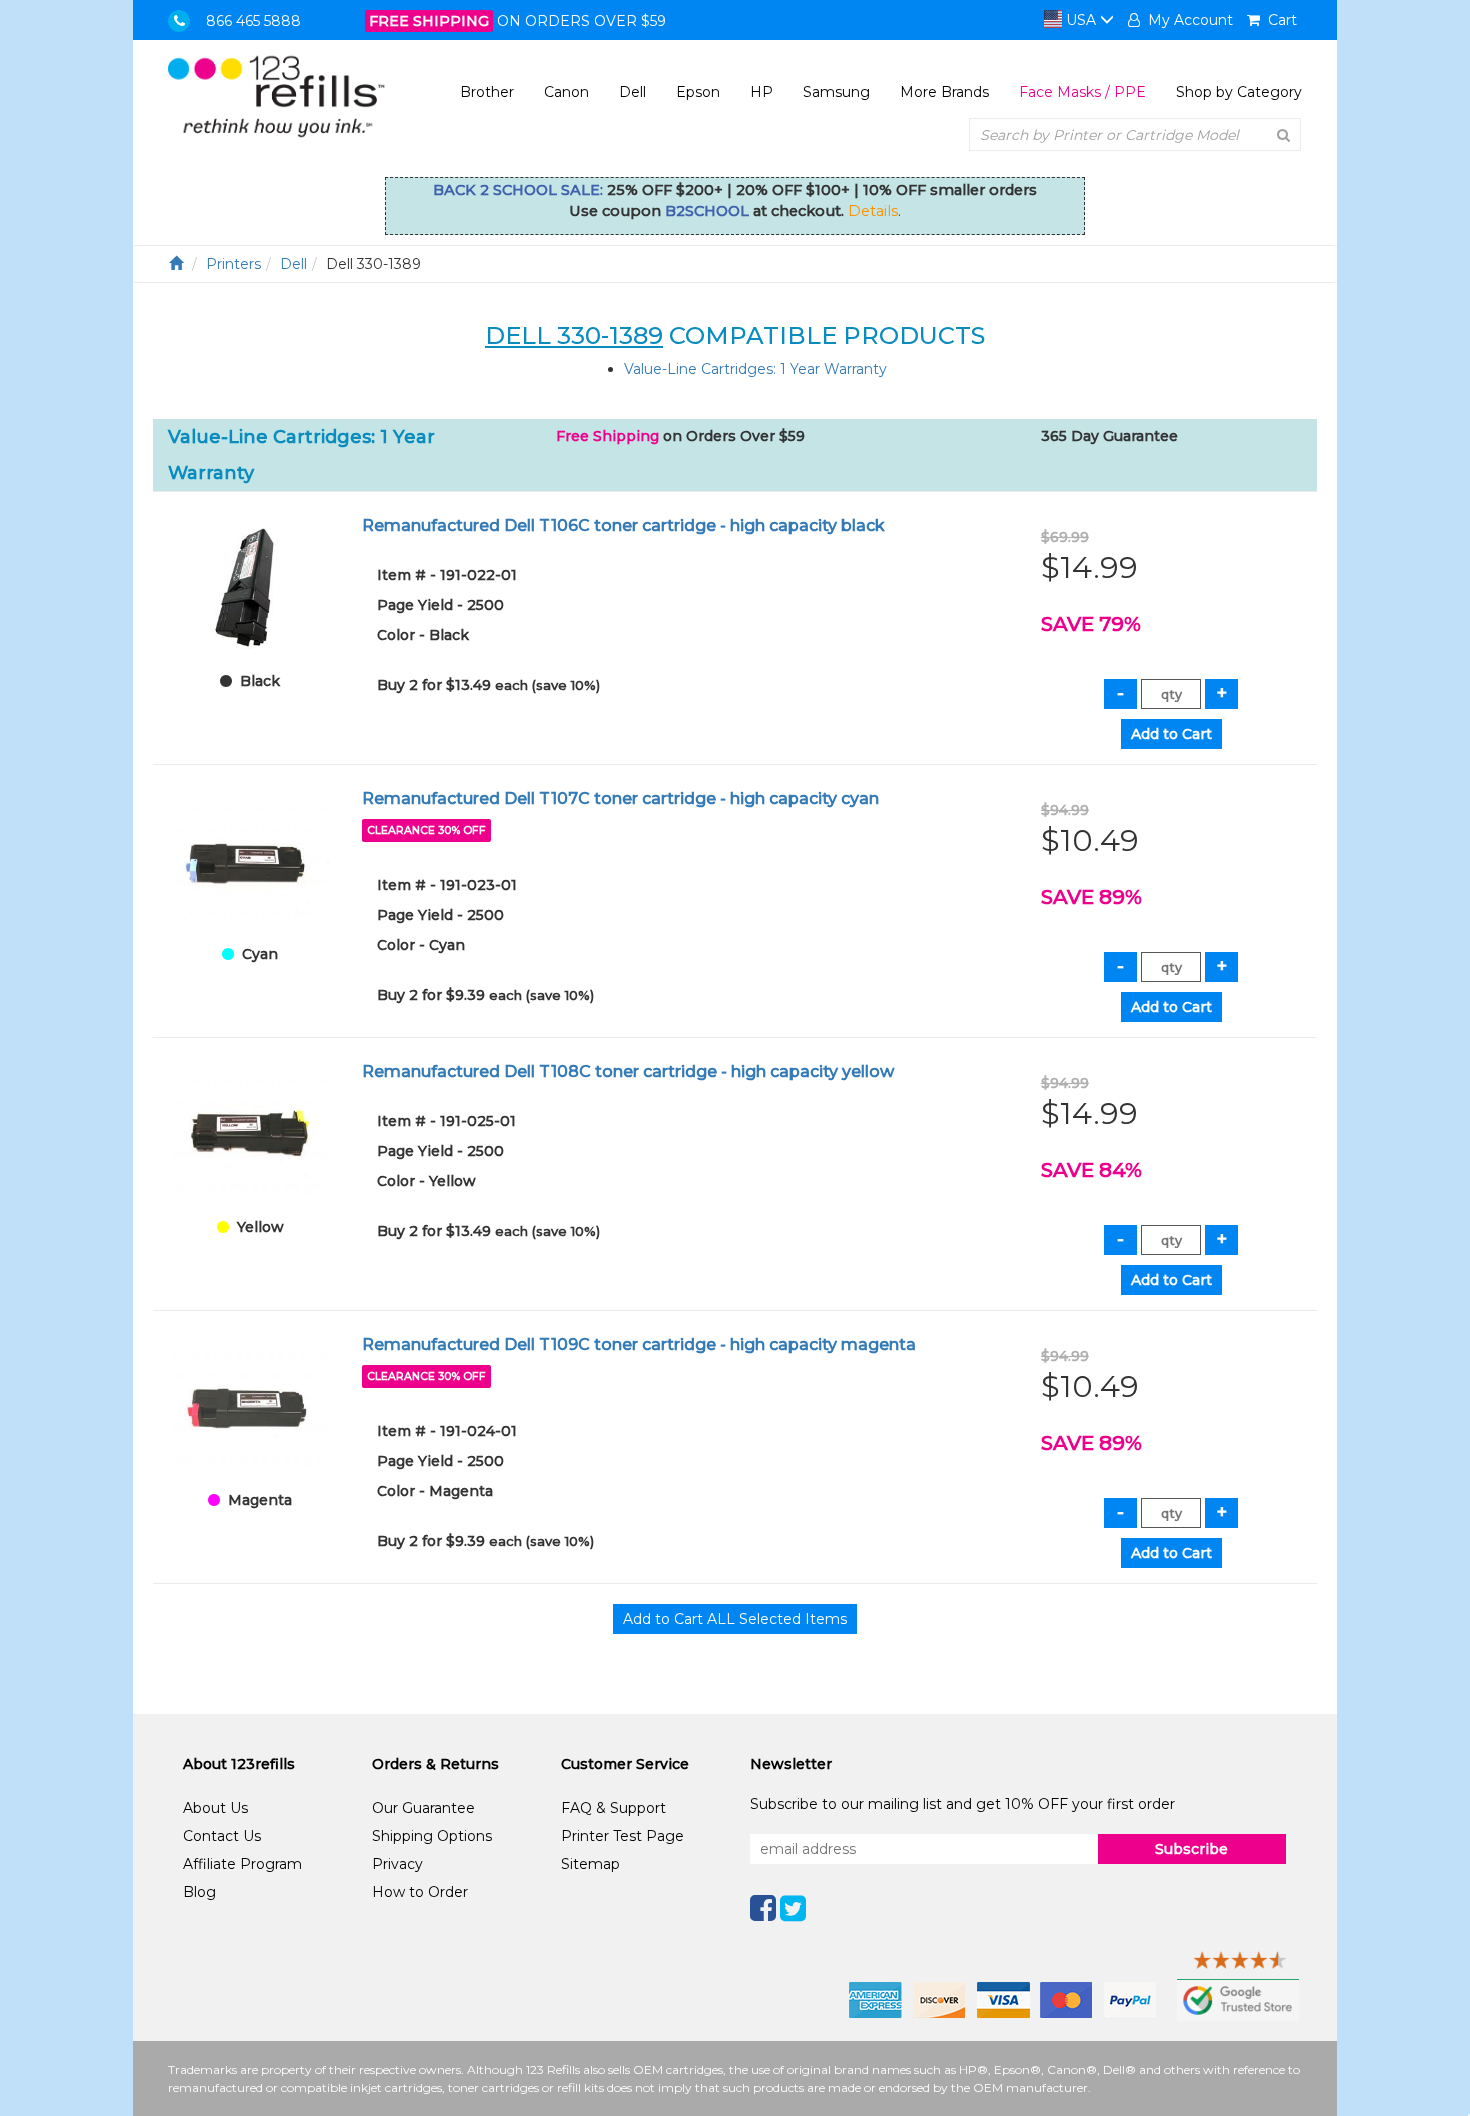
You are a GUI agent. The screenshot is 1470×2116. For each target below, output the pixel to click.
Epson (698, 92)
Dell (632, 92)
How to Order (420, 1892)
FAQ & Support (613, 1808)
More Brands (944, 92)
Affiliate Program (242, 1864)
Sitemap (590, 1864)
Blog (199, 1892)
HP (761, 92)
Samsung (836, 92)
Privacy (397, 1864)
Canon (566, 92)
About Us (215, 1808)
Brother (487, 92)
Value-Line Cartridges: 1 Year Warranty (755, 369)
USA (1081, 20)
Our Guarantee (423, 1808)
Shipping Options (432, 1836)
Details (873, 211)
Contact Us (222, 1836)
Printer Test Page (622, 1836)
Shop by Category (1239, 92)
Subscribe (1191, 1849)
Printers (233, 264)
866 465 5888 (253, 21)
